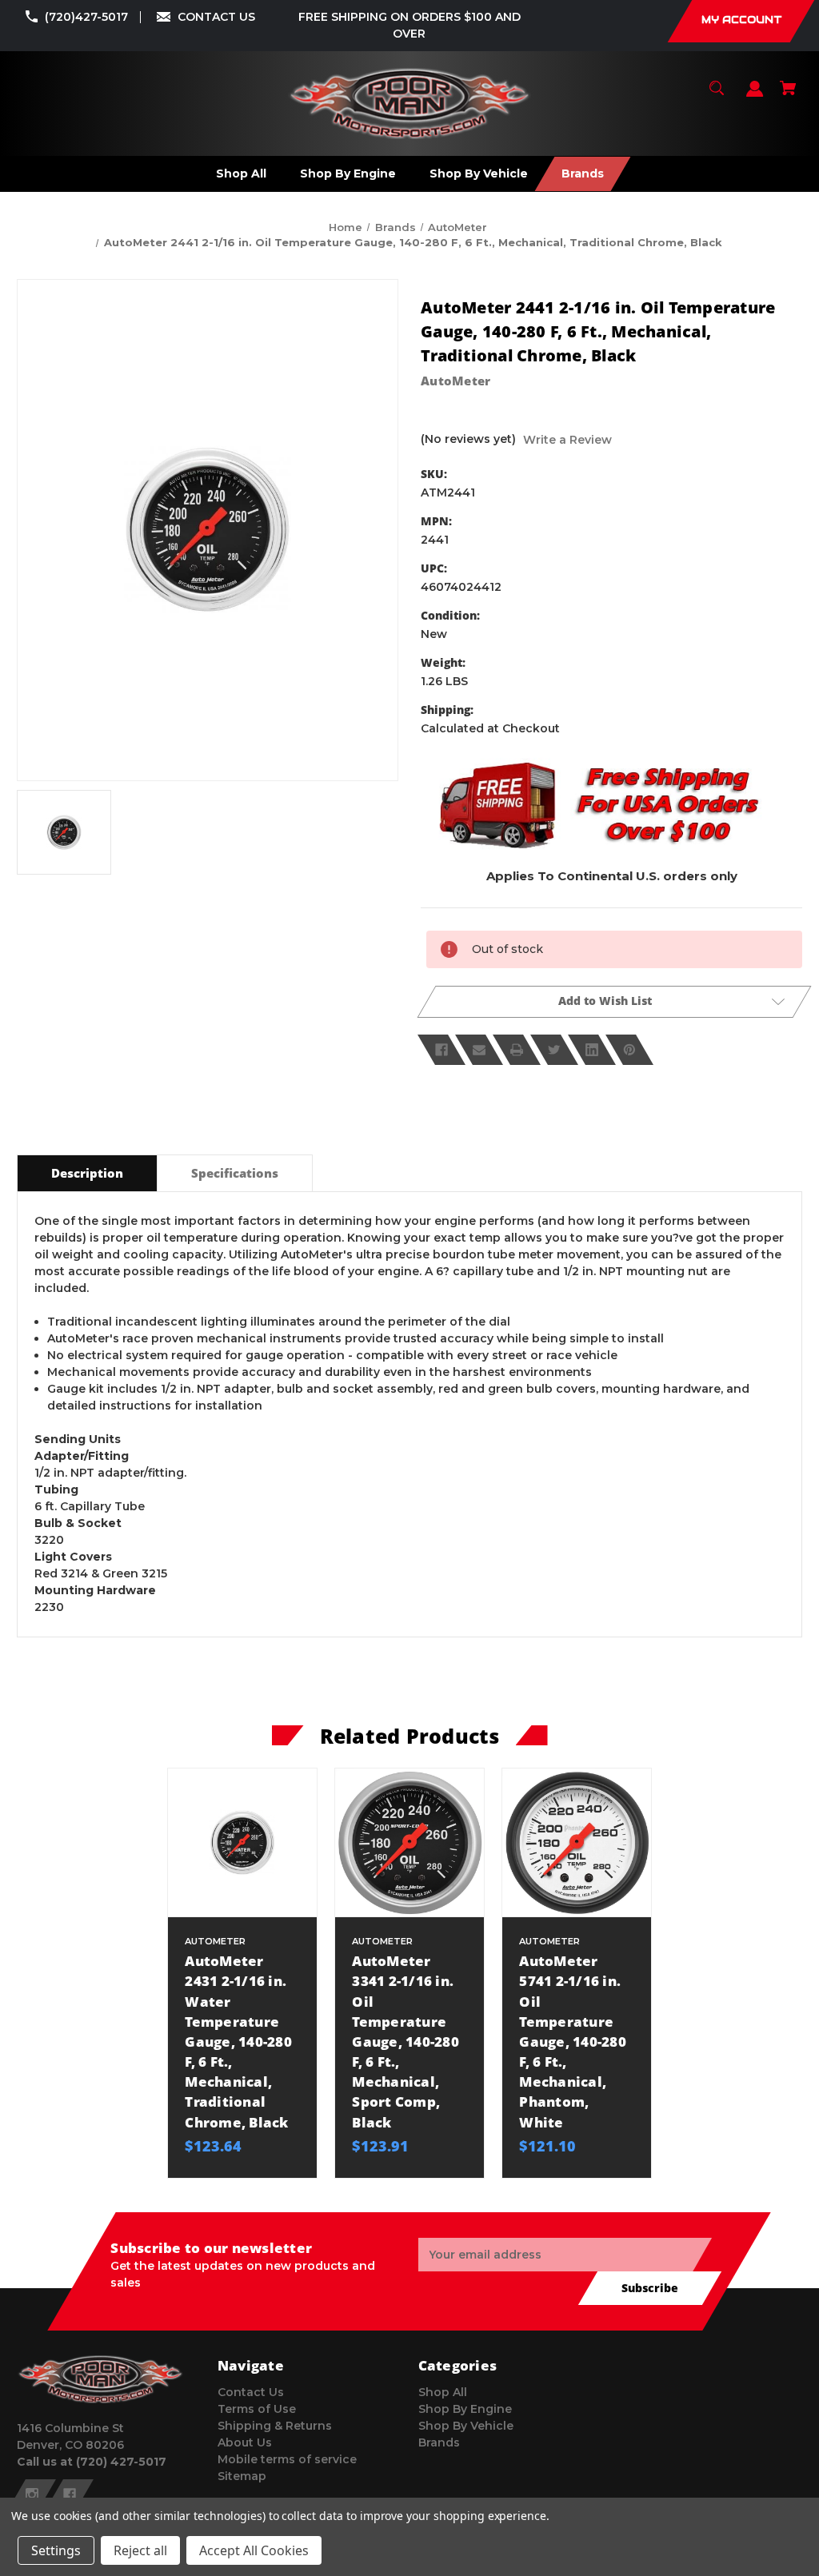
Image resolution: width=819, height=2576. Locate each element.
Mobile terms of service (287, 2459)
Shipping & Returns (275, 2426)
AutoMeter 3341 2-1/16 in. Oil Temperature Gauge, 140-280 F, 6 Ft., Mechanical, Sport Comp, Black (406, 2042)
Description (87, 1173)
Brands (439, 2442)
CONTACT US (216, 17)
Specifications (235, 1173)
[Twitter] (554, 1050)
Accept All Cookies (254, 2550)
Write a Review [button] (567, 440)
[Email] (479, 1050)
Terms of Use (257, 2409)
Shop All (443, 2392)
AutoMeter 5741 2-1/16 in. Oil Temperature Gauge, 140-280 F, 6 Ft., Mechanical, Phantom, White (573, 2042)
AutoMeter (455, 381)
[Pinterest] (629, 1050)
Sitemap (242, 2476)
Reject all (140, 2550)
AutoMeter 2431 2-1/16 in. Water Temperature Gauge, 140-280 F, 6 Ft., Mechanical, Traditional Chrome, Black (238, 2042)
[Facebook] (441, 1050)
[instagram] (32, 2494)
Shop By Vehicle (466, 2426)
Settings (56, 2550)
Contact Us (251, 2392)
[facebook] (70, 2494)
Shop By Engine (465, 2409)
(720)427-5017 (86, 17)
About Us (245, 2442)
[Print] (517, 1050)
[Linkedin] (592, 1050)
